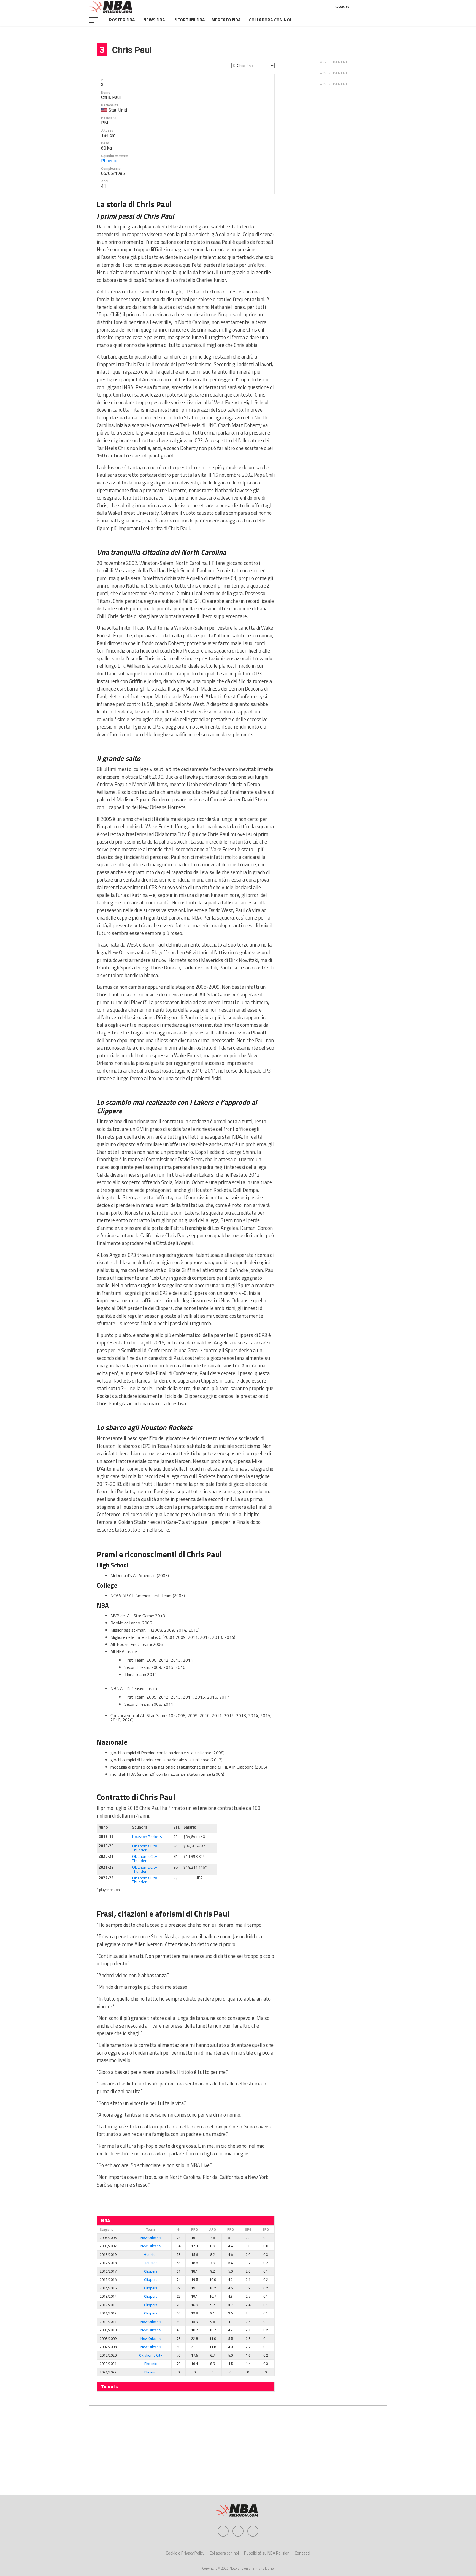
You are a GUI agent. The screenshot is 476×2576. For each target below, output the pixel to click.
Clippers (151, 2271)
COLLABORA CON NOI (270, 20)
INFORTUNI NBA (189, 20)
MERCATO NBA (226, 20)
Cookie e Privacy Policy (185, 2553)
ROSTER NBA (122, 20)
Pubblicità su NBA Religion (267, 2553)
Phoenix (109, 161)
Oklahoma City (151, 2355)
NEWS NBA (154, 20)
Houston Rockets (147, 1837)
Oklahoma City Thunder (145, 1848)
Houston (151, 2255)
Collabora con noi (224, 2553)
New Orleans (151, 2238)
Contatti (302, 2553)
